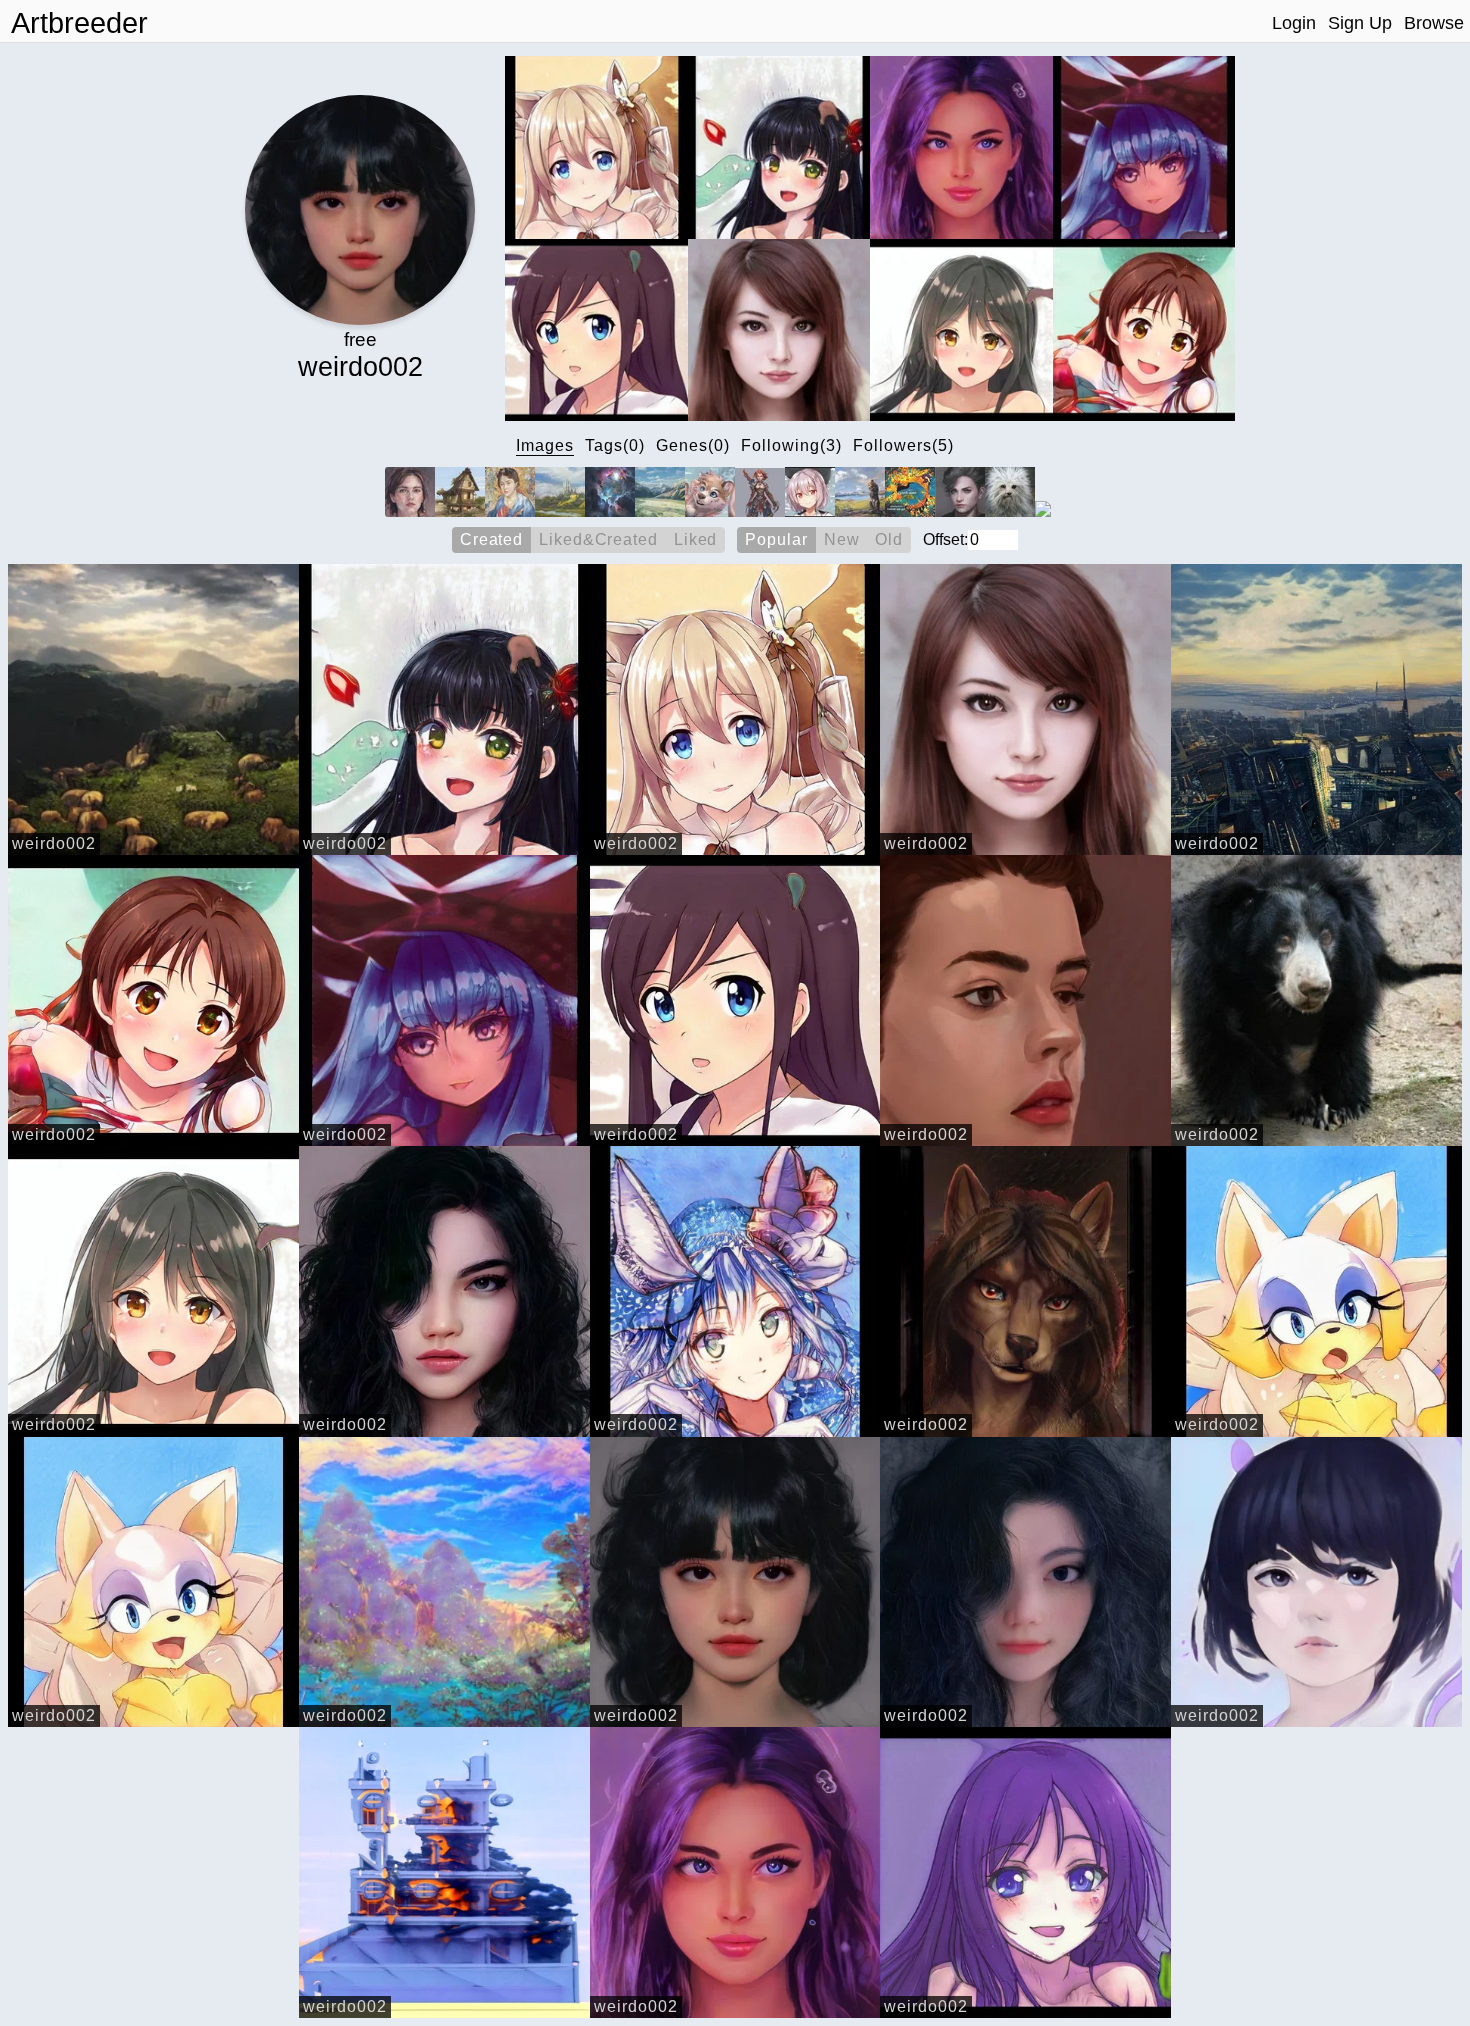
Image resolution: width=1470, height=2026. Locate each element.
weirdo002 (54, 843)
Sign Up (1360, 23)
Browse (1434, 23)
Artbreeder (79, 23)
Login (1294, 23)
